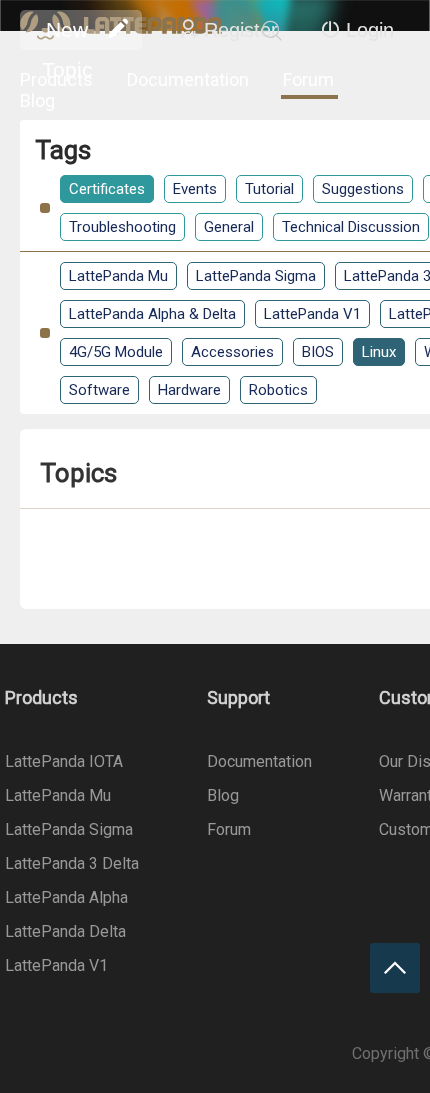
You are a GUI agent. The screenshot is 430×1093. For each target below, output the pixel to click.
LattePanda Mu (118, 276)
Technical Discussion (351, 227)
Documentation (188, 79)
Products (56, 79)
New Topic (67, 34)
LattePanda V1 (312, 314)
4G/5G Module (116, 352)
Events (195, 189)
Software (99, 390)
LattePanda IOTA (64, 761)
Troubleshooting (122, 227)
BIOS (318, 352)
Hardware (189, 390)
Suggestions (363, 189)
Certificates (107, 189)
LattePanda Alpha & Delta (152, 314)
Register (241, 30)
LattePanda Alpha (66, 897)
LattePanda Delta (65, 931)
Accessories (232, 352)
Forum (308, 79)
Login (370, 30)
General (229, 227)
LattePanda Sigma (256, 276)
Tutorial (269, 189)
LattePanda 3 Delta (72, 863)
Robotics (278, 390)
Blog (37, 100)
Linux (379, 352)
